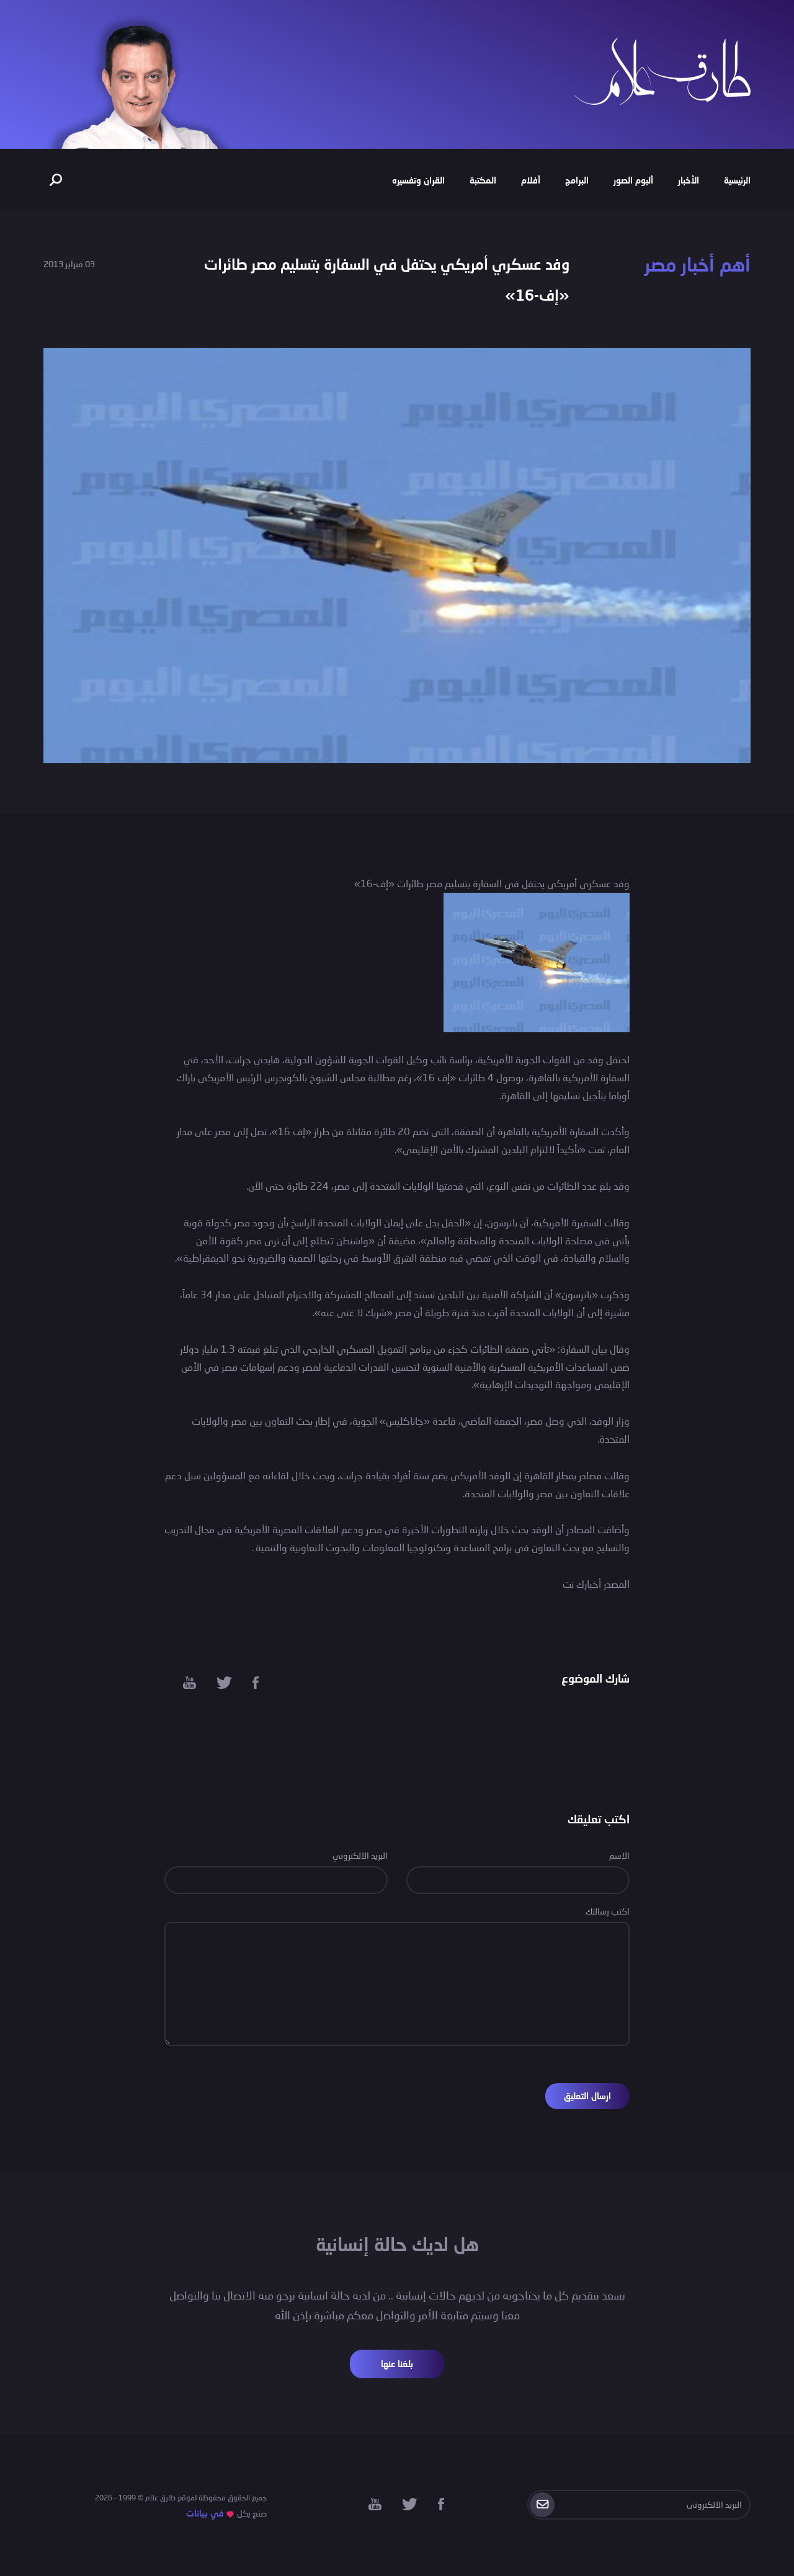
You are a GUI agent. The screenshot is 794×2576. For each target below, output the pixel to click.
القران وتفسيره (418, 180)
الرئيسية (737, 180)
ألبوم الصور (633, 180)
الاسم (619, 1855)
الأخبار (689, 180)
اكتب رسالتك (608, 1911)
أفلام (531, 180)
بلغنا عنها (397, 2364)
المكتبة (483, 180)
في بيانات (205, 2513)
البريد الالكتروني (360, 1855)
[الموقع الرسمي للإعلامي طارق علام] (662, 70)
